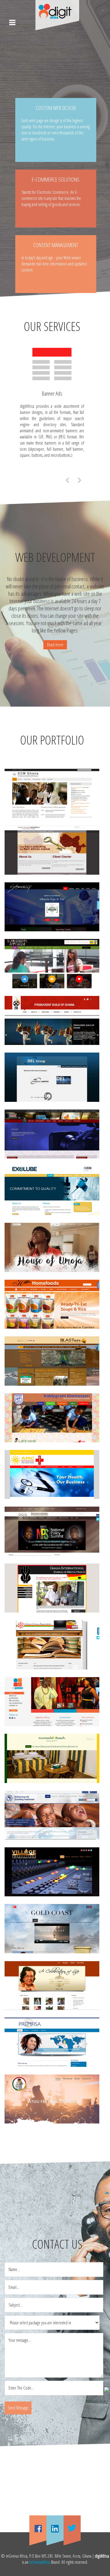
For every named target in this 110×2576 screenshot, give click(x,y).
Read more (55, 645)
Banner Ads (52, 393)
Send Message (18, 2408)
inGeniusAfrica (40, 2562)
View (52, 800)
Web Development (55, 557)
